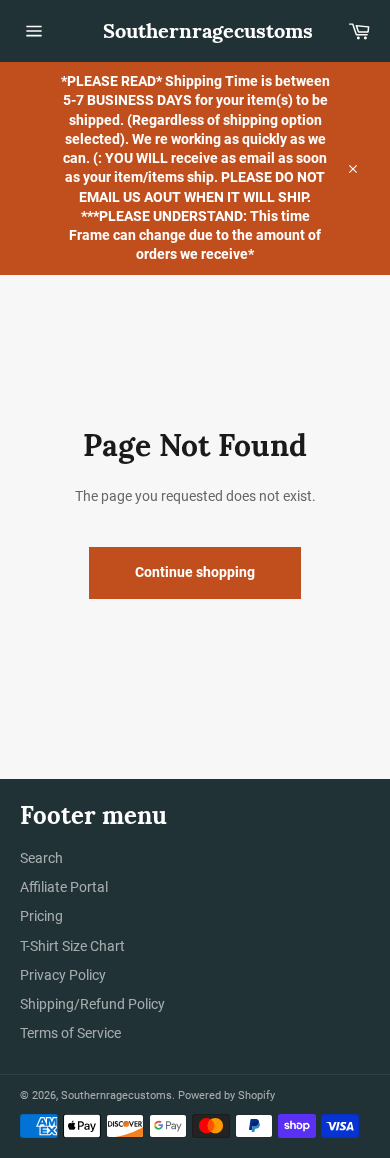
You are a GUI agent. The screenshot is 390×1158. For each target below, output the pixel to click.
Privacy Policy (63, 975)
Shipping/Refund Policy (92, 1004)
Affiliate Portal (64, 887)
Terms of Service (70, 1033)
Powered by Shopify (226, 1095)
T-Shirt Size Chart (72, 946)
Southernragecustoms (195, 30)
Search (41, 858)
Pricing (41, 916)
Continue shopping (195, 572)
